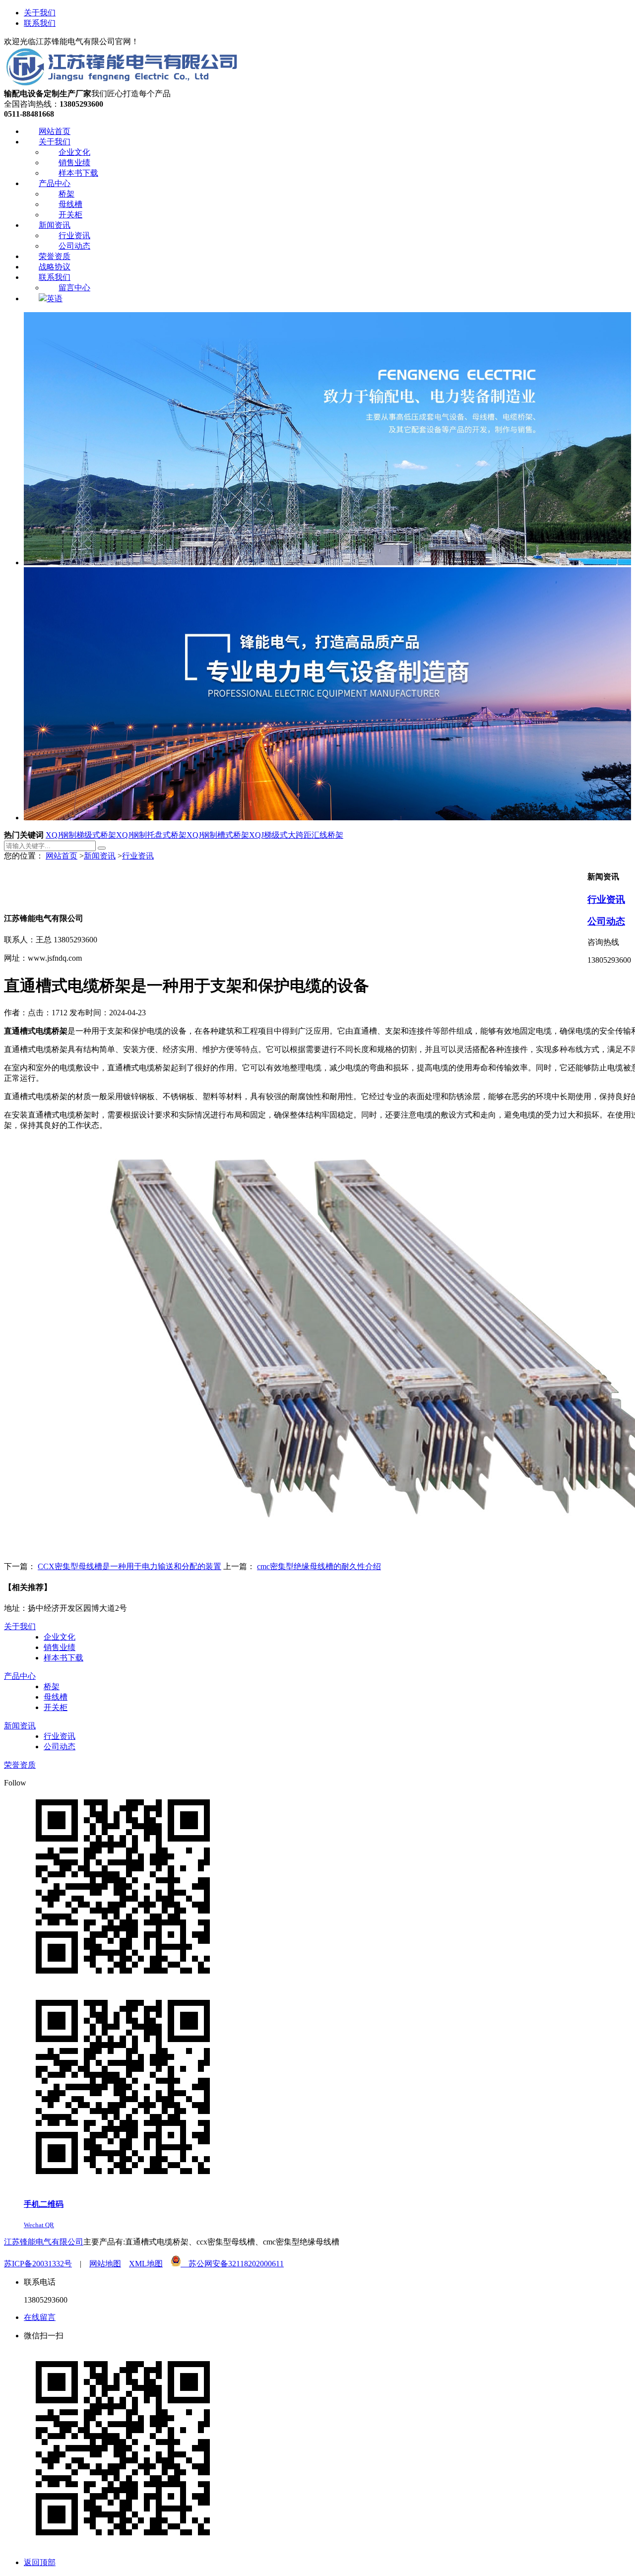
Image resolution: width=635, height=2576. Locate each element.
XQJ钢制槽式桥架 (218, 835)
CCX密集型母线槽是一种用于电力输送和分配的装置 (129, 1566)
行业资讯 (138, 856)
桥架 (52, 1686)
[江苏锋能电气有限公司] (121, 84)
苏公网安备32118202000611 (232, 2264)
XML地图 (146, 2264)
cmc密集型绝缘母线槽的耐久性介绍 (319, 1566)
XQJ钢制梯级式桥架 (81, 835)
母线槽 (56, 1697)
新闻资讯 (100, 856)
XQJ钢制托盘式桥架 (151, 835)
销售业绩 (60, 1647)
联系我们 (40, 23)
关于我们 (40, 13)
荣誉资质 (20, 1765)
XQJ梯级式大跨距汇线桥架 (296, 835)
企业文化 (60, 1637)
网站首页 (62, 856)
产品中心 (20, 1676)
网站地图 (105, 2264)
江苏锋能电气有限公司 (44, 2242)
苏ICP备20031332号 (38, 2264)
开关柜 (56, 1707)
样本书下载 (63, 1658)
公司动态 (606, 921)
